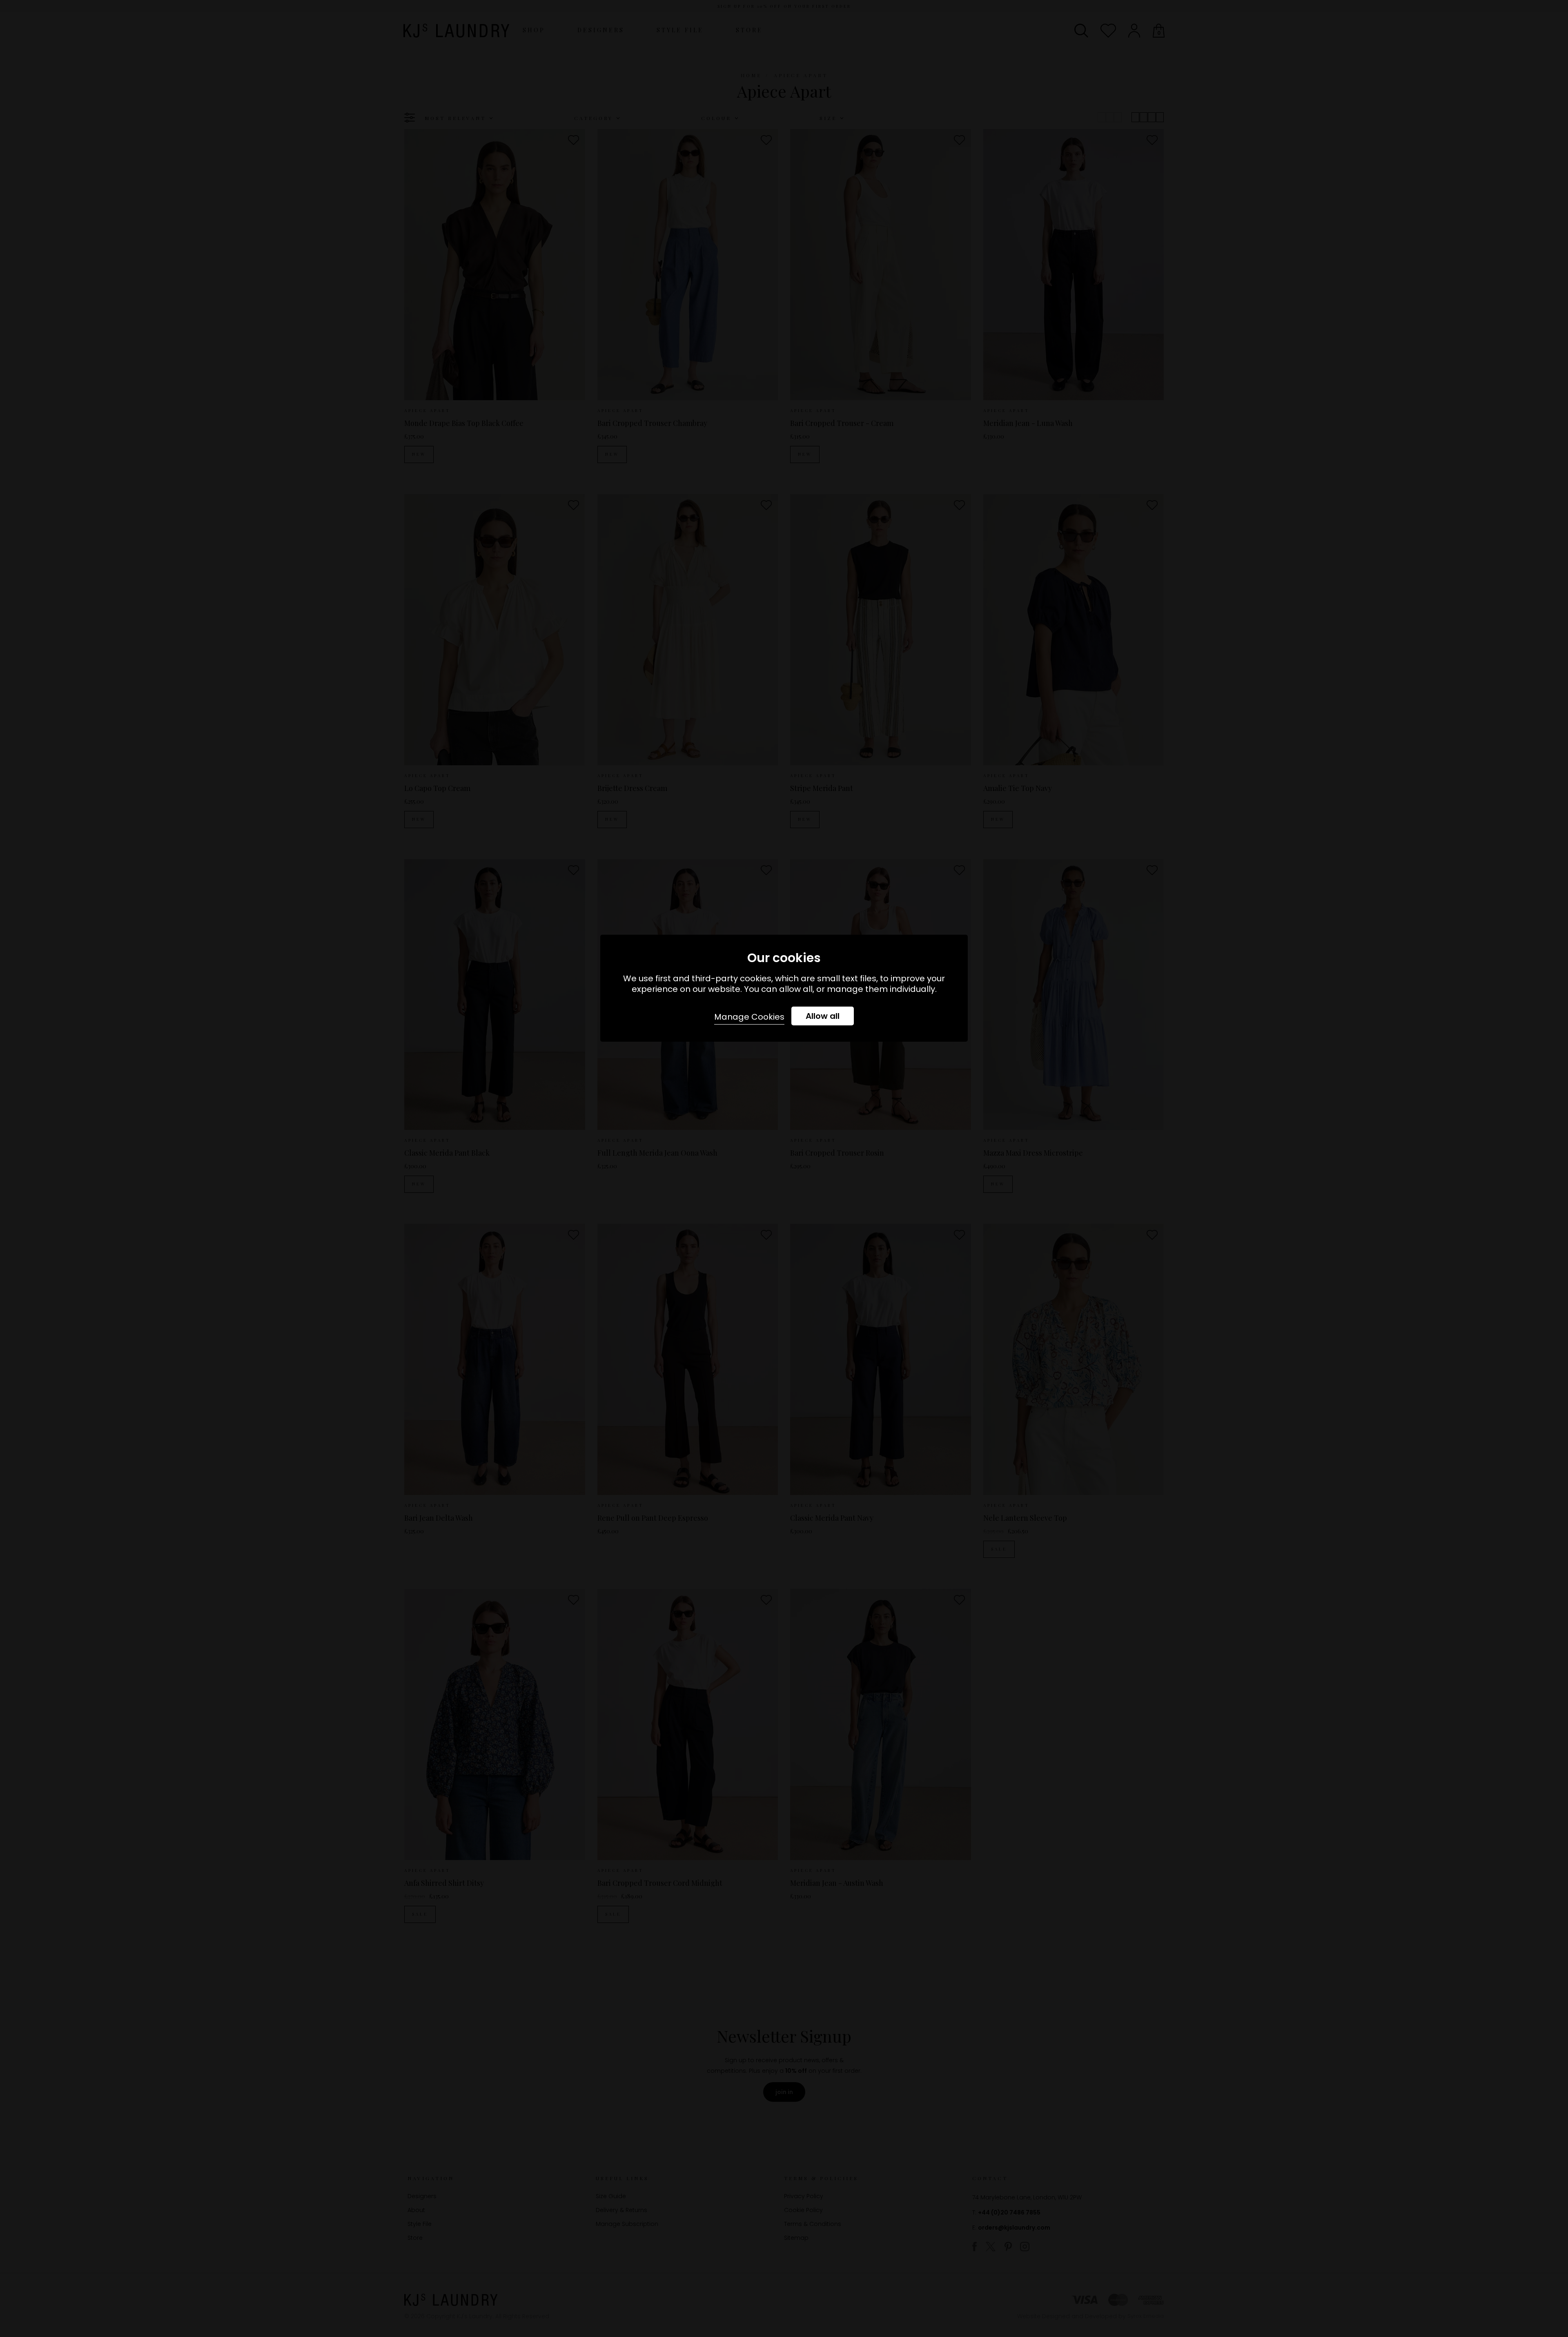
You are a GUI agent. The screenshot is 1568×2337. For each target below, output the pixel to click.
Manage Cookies (749, 1017)
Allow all (823, 1016)
